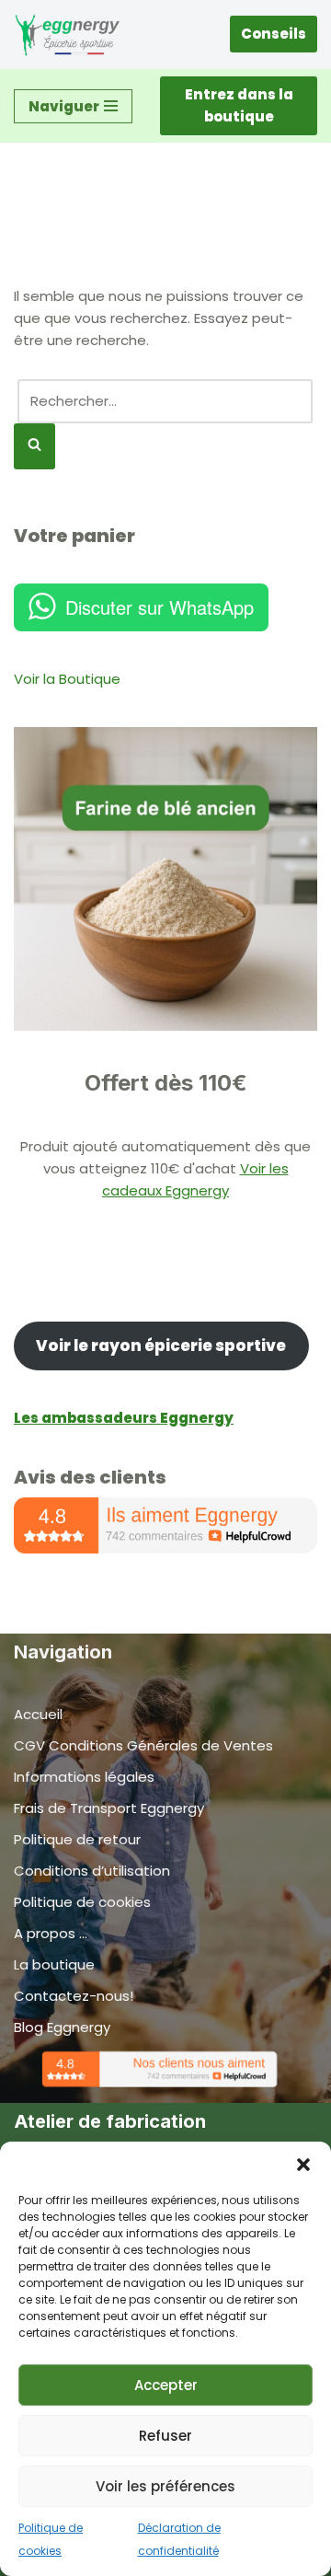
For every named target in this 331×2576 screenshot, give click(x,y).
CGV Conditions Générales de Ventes (143, 1745)
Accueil (38, 1714)
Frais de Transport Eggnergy (109, 1808)
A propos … (51, 1933)
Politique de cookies (82, 1902)
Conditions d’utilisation (92, 1871)
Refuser (165, 2436)
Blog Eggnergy (62, 2027)
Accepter (166, 2385)
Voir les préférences (165, 2486)
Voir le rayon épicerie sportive (161, 1346)
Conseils (274, 34)
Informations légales (84, 1777)
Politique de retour (77, 1839)
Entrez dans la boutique (239, 105)
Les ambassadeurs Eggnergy (124, 1418)
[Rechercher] (34, 446)
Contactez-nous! (74, 1996)
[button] (303, 2165)
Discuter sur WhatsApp (160, 607)
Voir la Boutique (67, 679)
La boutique (54, 1964)
